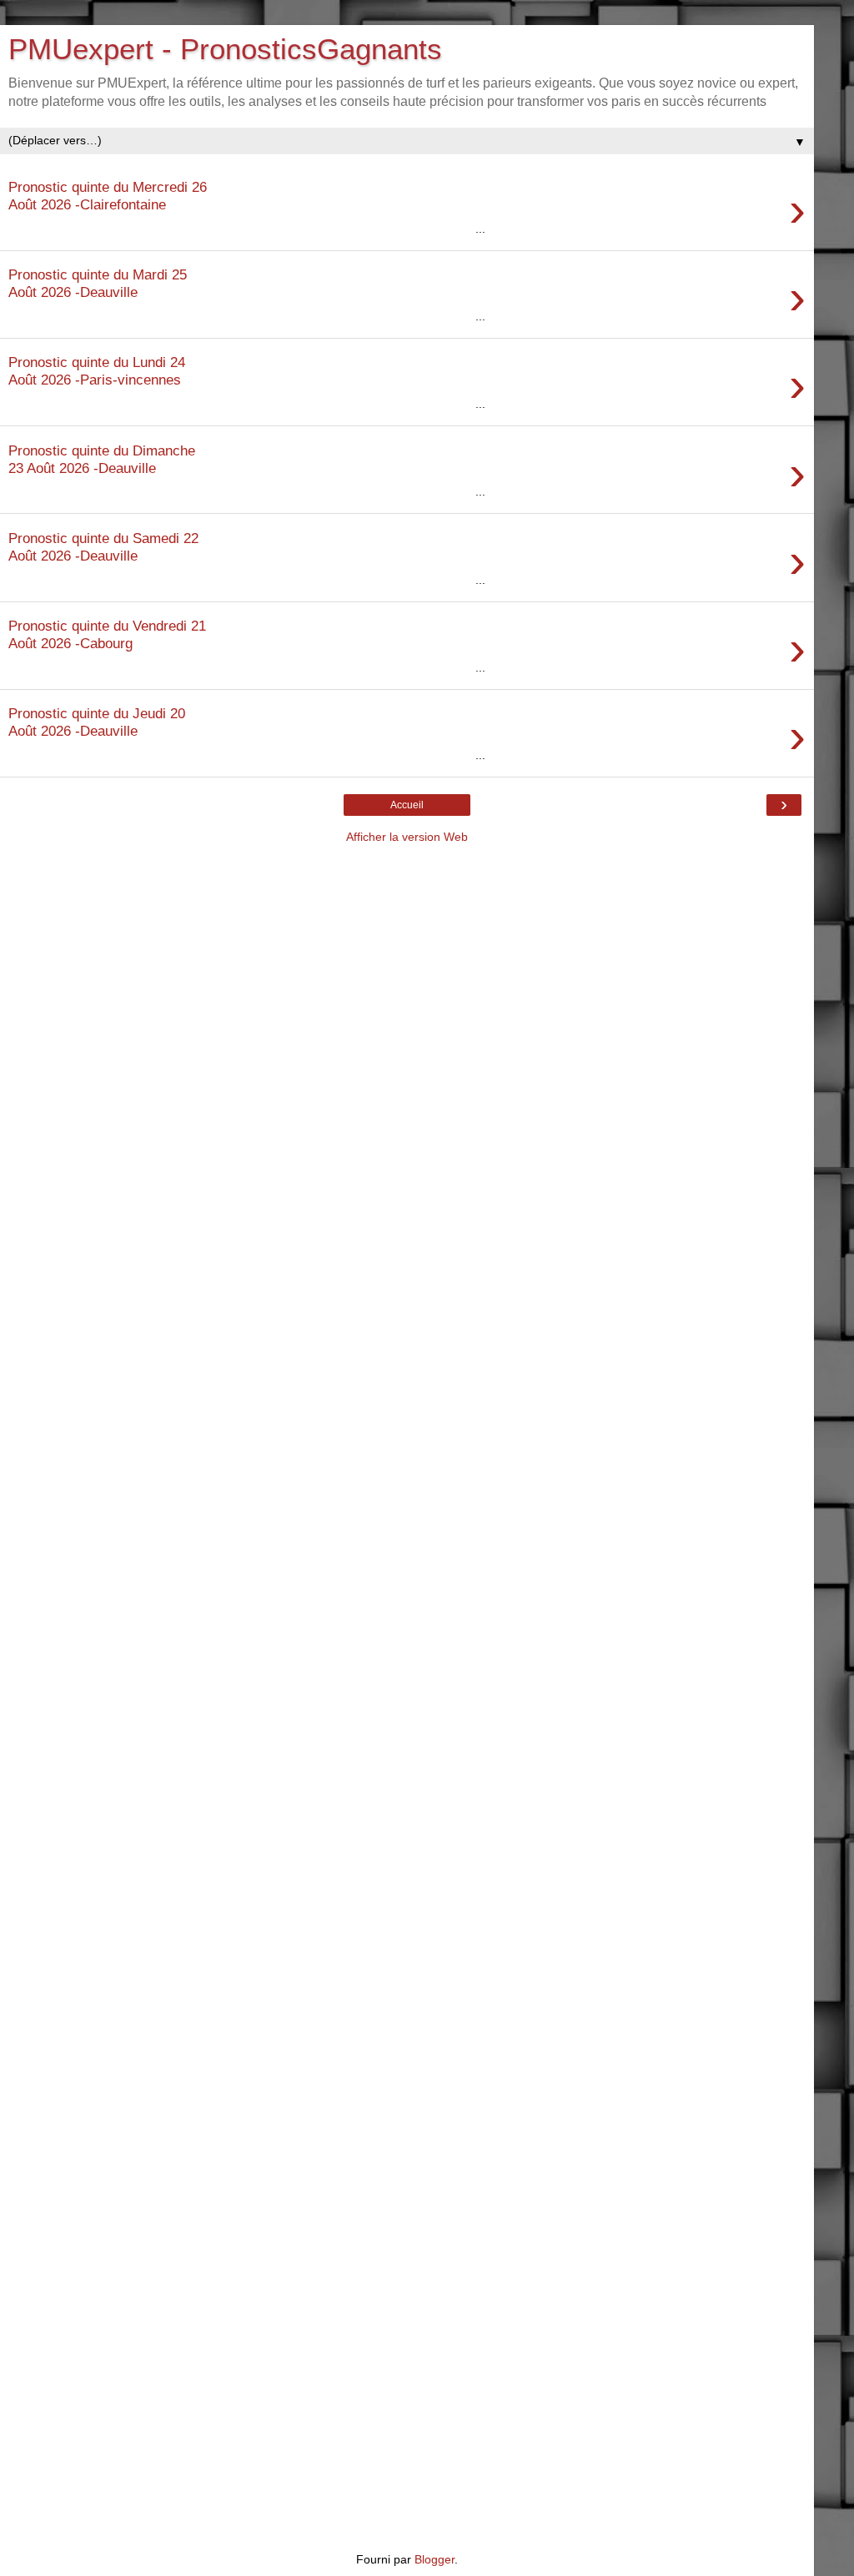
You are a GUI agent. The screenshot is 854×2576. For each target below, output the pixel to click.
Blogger (435, 2559)
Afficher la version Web (407, 837)
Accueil (407, 805)
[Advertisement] (407, 970)
